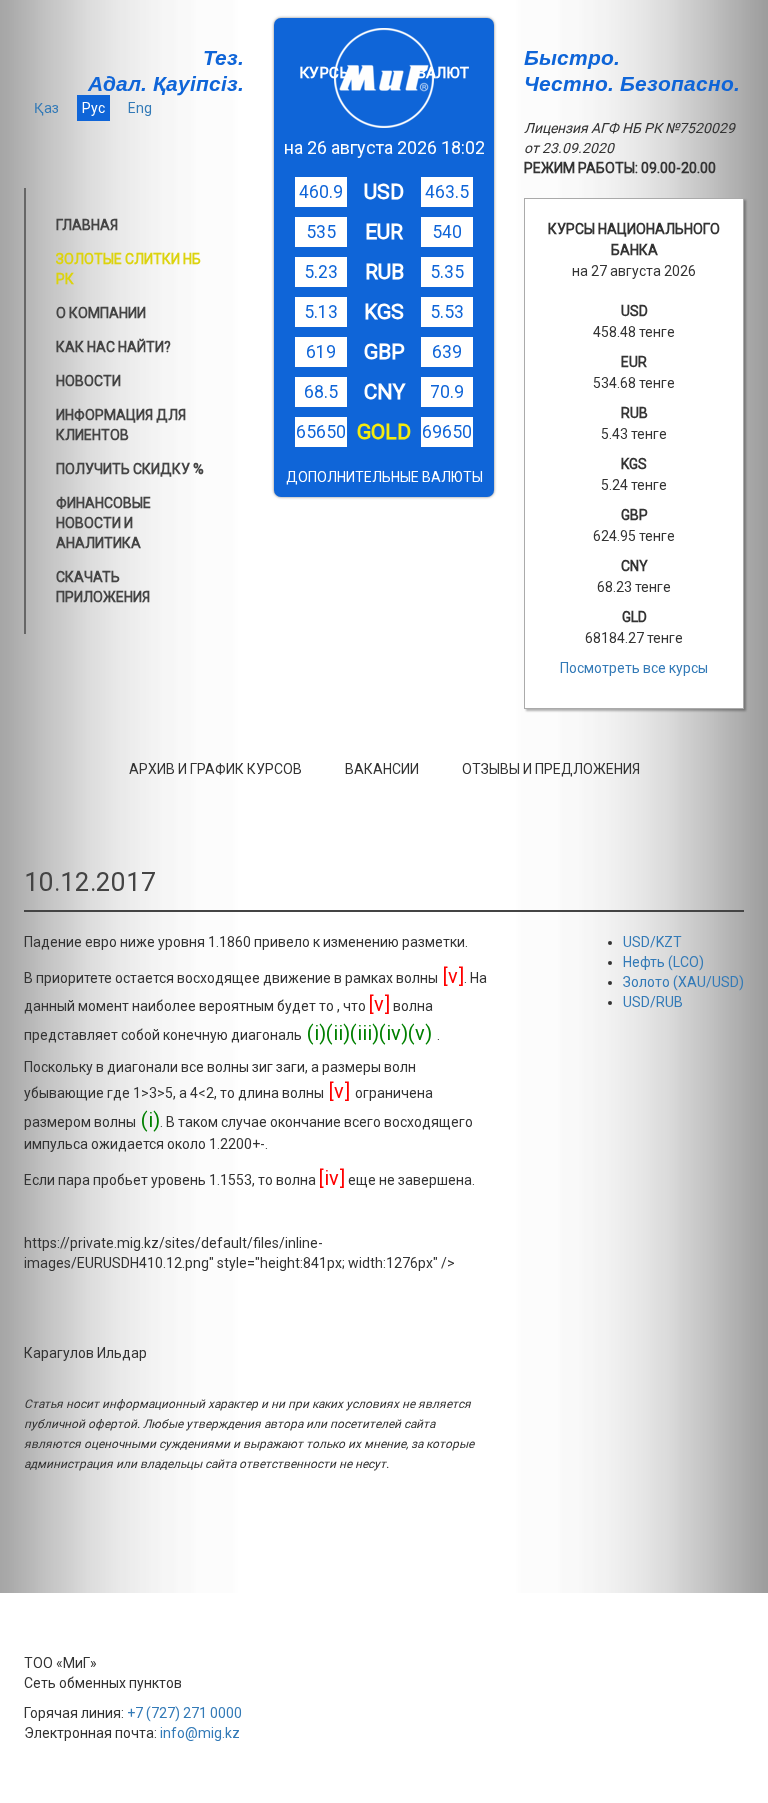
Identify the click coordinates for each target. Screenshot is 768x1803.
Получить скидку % (130, 469)
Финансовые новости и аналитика (103, 523)
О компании (101, 313)
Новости (88, 381)
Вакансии (382, 769)
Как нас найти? (113, 347)
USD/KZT (652, 942)
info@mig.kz (200, 1733)
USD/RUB (653, 1002)
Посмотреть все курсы (634, 668)
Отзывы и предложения (551, 769)
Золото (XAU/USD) (683, 982)
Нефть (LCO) (663, 962)
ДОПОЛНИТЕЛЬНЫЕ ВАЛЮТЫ (384, 477)
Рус (93, 108)
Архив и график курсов (215, 769)
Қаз (46, 108)
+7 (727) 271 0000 (184, 1713)
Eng (140, 108)
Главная (87, 225)
